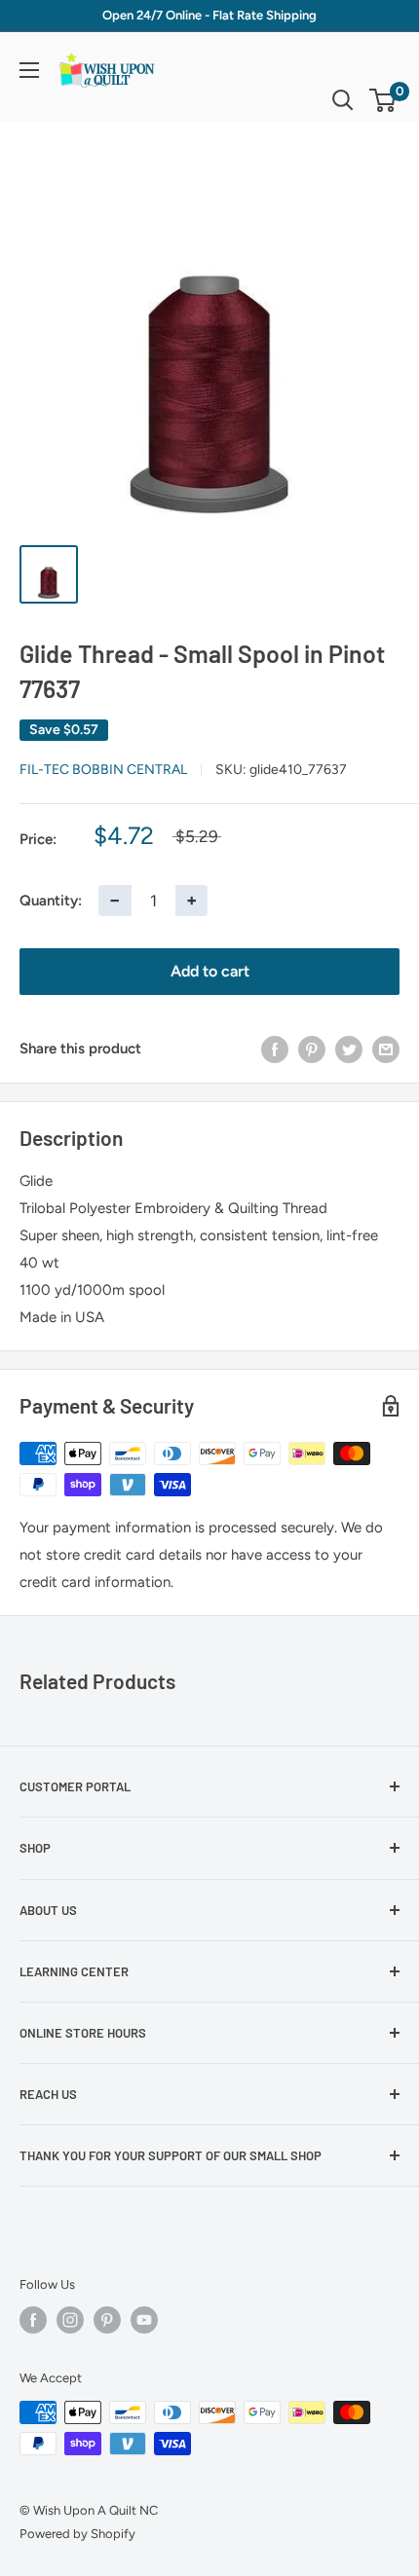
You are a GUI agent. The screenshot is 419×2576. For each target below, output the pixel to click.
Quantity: (51, 901)
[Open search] (343, 100)
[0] (383, 100)
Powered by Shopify (77, 2534)
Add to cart (210, 971)
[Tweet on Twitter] (349, 1048)
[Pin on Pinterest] (312, 1048)
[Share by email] (386, 1048)
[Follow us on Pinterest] (107, 2320)
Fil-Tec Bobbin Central (103, 770)
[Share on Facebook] (275, 1048)
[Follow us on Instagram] (70, 2320)
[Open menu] (29, 70)
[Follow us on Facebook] (33, 2320)
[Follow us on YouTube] (144, 2320)
